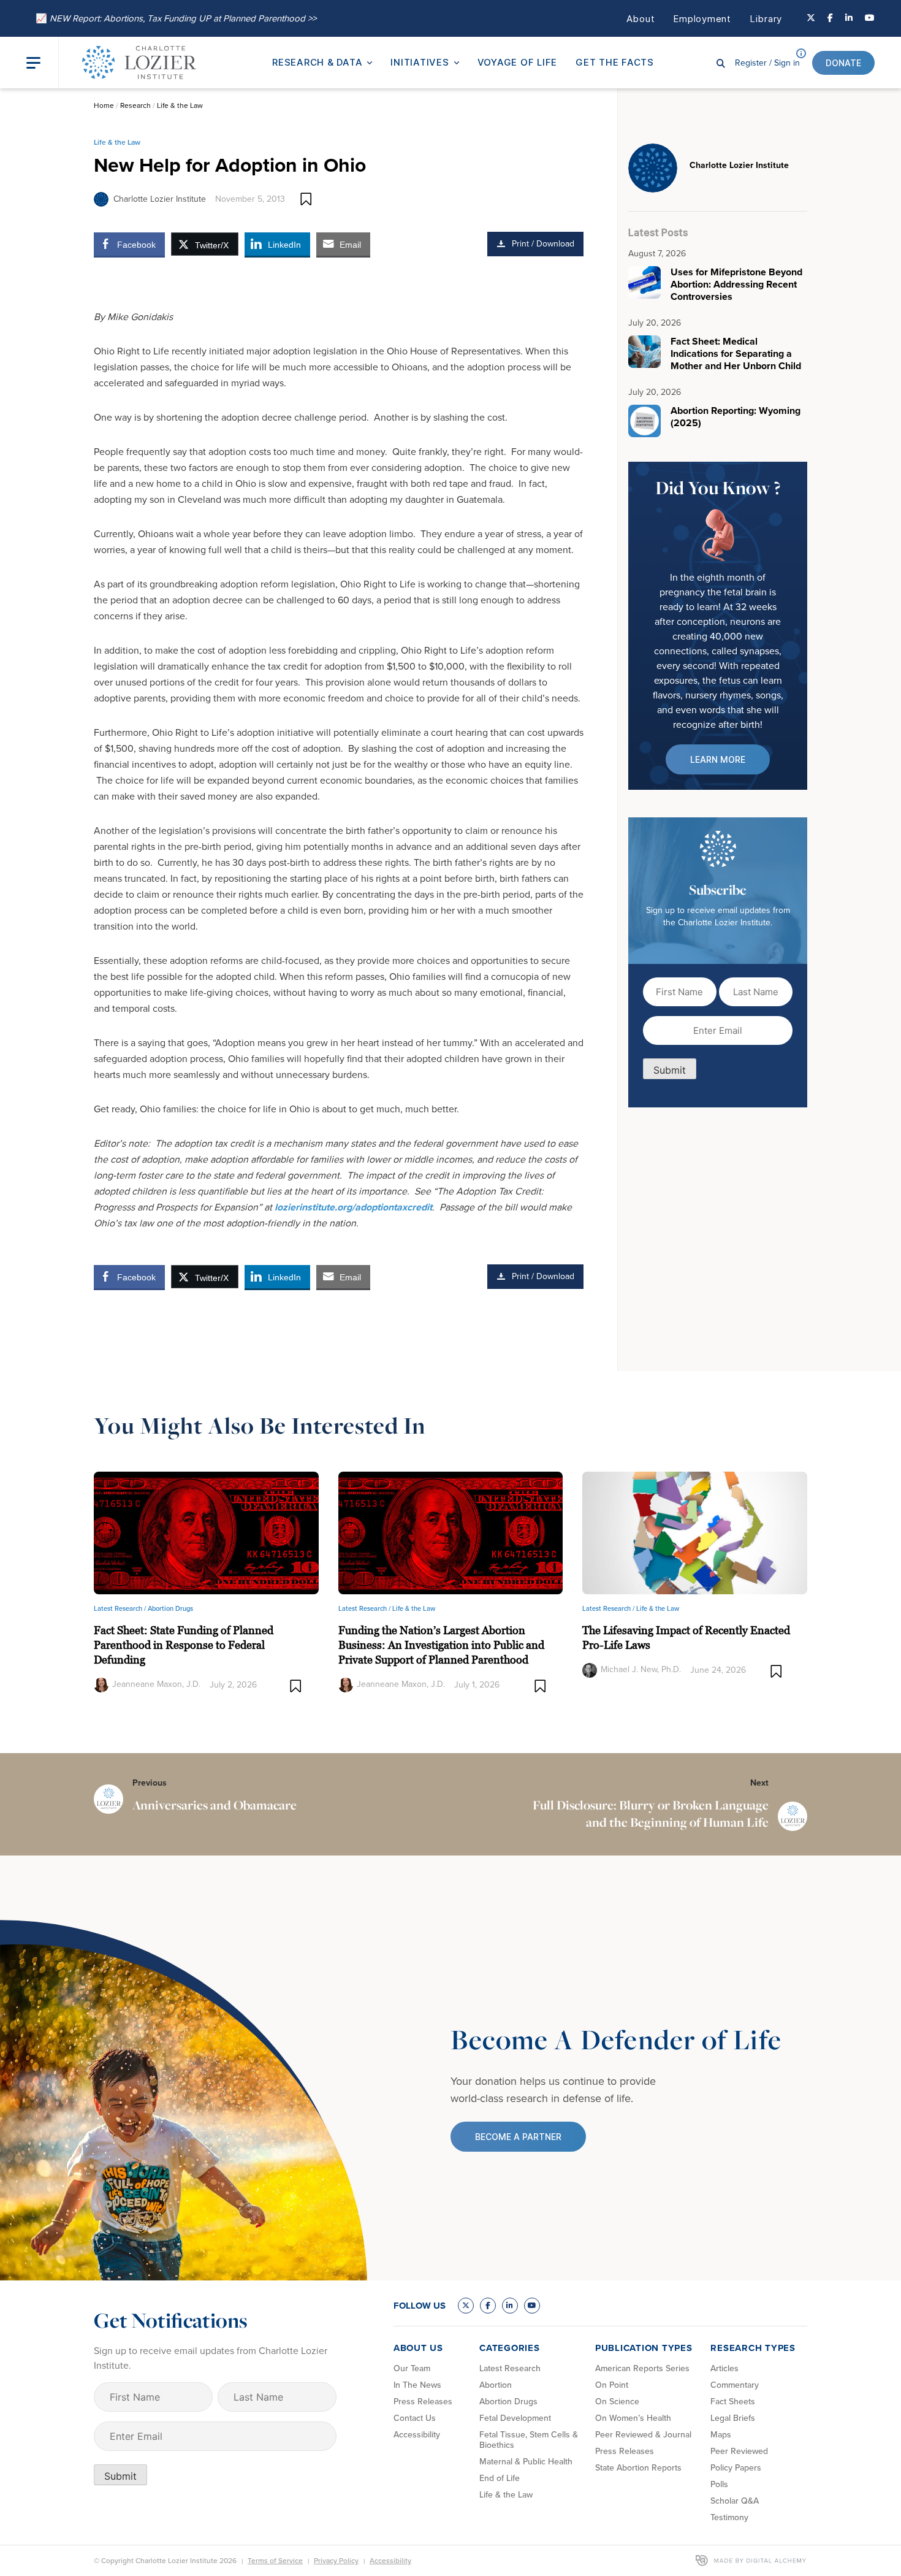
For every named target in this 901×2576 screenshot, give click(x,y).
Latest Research (510, 2368)
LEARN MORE (718, 759)
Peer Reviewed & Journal (643, 2435)
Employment (702, 19)
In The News (417, 2385)
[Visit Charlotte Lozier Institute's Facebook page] (830, 18)
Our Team (412, 2368)
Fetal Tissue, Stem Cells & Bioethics (529, 2440)
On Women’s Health (633, 2418)
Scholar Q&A (735, 2501)
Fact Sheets (733, 2402)
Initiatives (420, 62)
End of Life (500, 2478)
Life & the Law (180, 105)
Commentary (735, 2385)
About (641, 19)
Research (135, 105)
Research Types (753, 2348)
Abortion (496, 2385)
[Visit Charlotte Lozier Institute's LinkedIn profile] (849, 18)
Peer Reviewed (739, 2451)
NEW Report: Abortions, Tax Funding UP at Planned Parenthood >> (176, 18)
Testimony (729, 2517)
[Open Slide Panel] (42, 63)
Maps (721, 2435)
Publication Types (644, 2348)
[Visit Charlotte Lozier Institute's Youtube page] (870, 18)
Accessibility (417, 2435)
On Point (612, 2385)
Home (104, 105)
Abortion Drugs (170, 1608)
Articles (724, 2368)
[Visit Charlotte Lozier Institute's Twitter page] (811, 18)
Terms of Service (275, 2561)
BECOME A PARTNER (518, 2137)
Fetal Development (515, 2418)
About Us (418, 2348)
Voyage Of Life (518, 62)
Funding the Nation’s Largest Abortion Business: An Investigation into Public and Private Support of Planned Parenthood (441, 1645)
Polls (719, 2484)
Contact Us (415, 2418)
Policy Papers (736, 2468)
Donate (843, 63)
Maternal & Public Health (526, 2462)
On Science (617, 2402)
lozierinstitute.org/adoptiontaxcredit (353, 1207)
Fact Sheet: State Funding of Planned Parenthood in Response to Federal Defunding (184, 1645)
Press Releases (423, 2402)
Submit (670, 1070)
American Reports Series (642, 2368)
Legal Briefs (733, 2418)
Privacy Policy (336, 2561)
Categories (510, 2348)
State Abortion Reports (638, 2468)
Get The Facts (615, 62)
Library (766, 19)
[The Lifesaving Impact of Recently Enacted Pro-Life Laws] (695, 1532)
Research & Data (317, 62)
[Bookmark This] (306, 199)
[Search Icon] (721, 63)
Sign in (767, 63)
